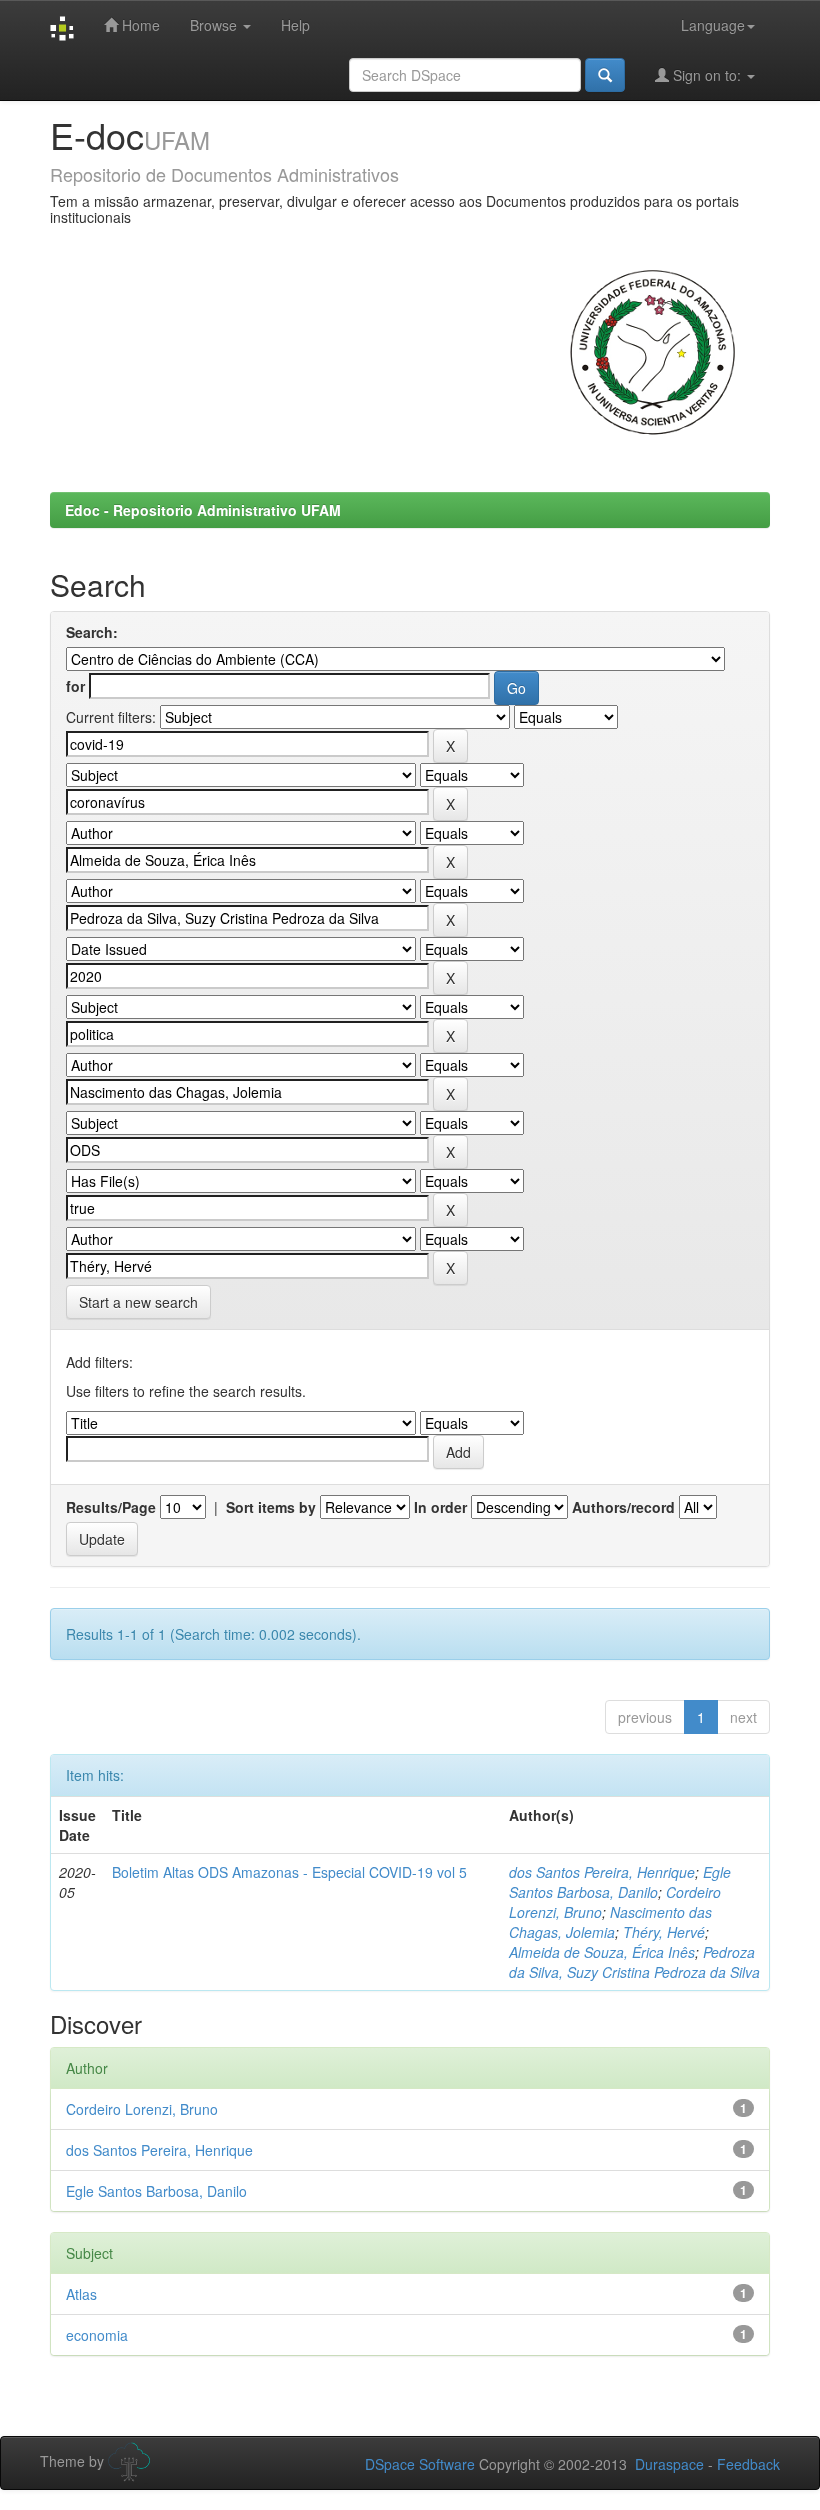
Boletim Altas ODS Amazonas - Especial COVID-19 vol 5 (289, 1872)
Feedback (748, 2464)
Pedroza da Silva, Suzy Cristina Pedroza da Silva (634, 1962)
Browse (215, 25)
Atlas (81, 2294)
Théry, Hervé (664, 1932)
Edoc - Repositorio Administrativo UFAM (203, 510)
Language (713, 25)
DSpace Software (420, 2464)
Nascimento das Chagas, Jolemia (610, 1922)
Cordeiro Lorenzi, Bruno (142, 2109)
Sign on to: (707, 75)
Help (295, 25)
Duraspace (669, 2464)
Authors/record (623, 1507)
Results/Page (111, 1507)
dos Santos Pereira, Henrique (602, 1872)
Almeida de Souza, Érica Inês (602, 1952)
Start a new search (138, 1302)
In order (440, 1507)
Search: (92, 632)
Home (139, 25)
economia (97, 2335)
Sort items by (271, 1507)
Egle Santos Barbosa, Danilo (620, 1882)
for (75, 686)
